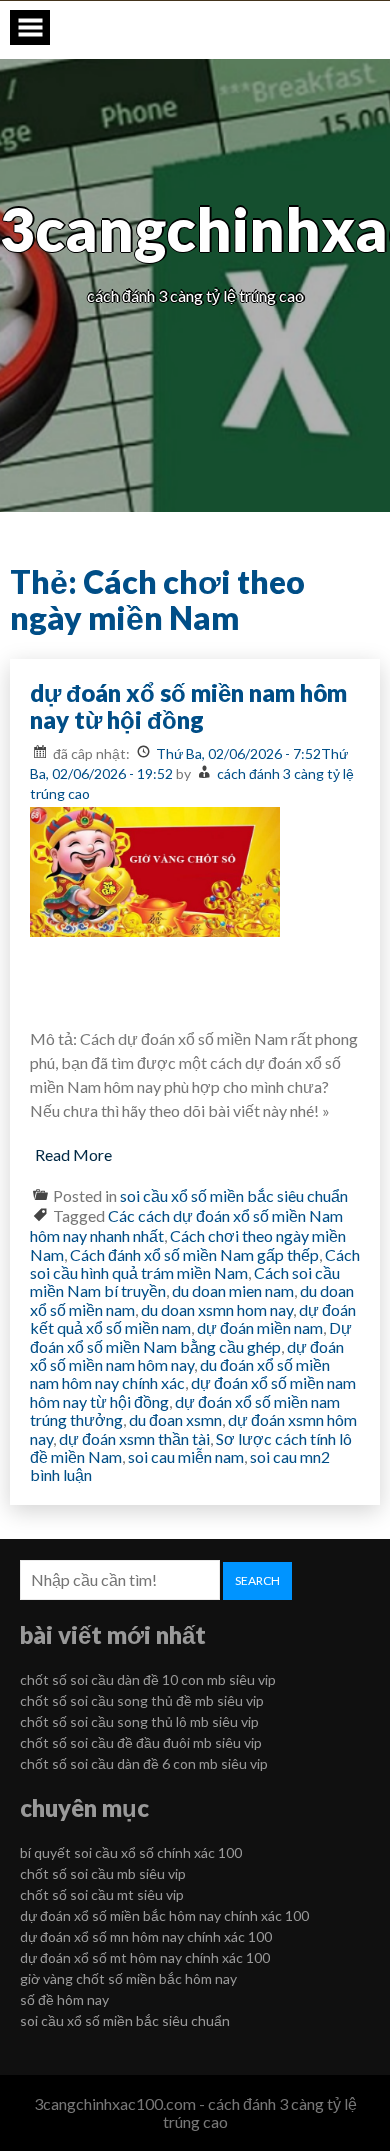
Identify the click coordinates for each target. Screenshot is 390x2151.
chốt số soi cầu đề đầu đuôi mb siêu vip (141, 1742)
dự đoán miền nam (260, 1327)
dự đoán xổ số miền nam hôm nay (187, 1355)
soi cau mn (285, 1456)
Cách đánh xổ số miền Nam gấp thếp (194, 1254)
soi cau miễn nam (186, 1456)
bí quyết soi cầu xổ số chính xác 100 (131, 1852)
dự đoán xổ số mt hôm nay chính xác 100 (145, 1957)
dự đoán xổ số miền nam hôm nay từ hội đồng (188, 706)
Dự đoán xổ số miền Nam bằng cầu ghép (191, 1336)
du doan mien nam (233, 1290)
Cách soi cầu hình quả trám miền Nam (195, 1263)
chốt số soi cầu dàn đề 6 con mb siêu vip (144, 1763)
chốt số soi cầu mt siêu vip (102, 1894)
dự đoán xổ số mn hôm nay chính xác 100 (146, 1936)
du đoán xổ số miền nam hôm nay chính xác (180, 1373)
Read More (73, 1154)
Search (257, 1580)
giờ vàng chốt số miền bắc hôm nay (128, 1978)
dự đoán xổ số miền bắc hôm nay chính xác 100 (164, 1915)
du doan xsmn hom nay (217, 1309)
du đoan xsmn (175, 1419)
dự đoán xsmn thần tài (134, 1438)
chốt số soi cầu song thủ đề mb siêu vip (142, 1700)
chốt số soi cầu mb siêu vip (103, 1873)
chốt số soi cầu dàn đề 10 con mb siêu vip (148, 1679)
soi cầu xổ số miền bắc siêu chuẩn (234, 1195)
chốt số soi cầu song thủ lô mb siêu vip (139, 1721)
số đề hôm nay (64, 1999)
